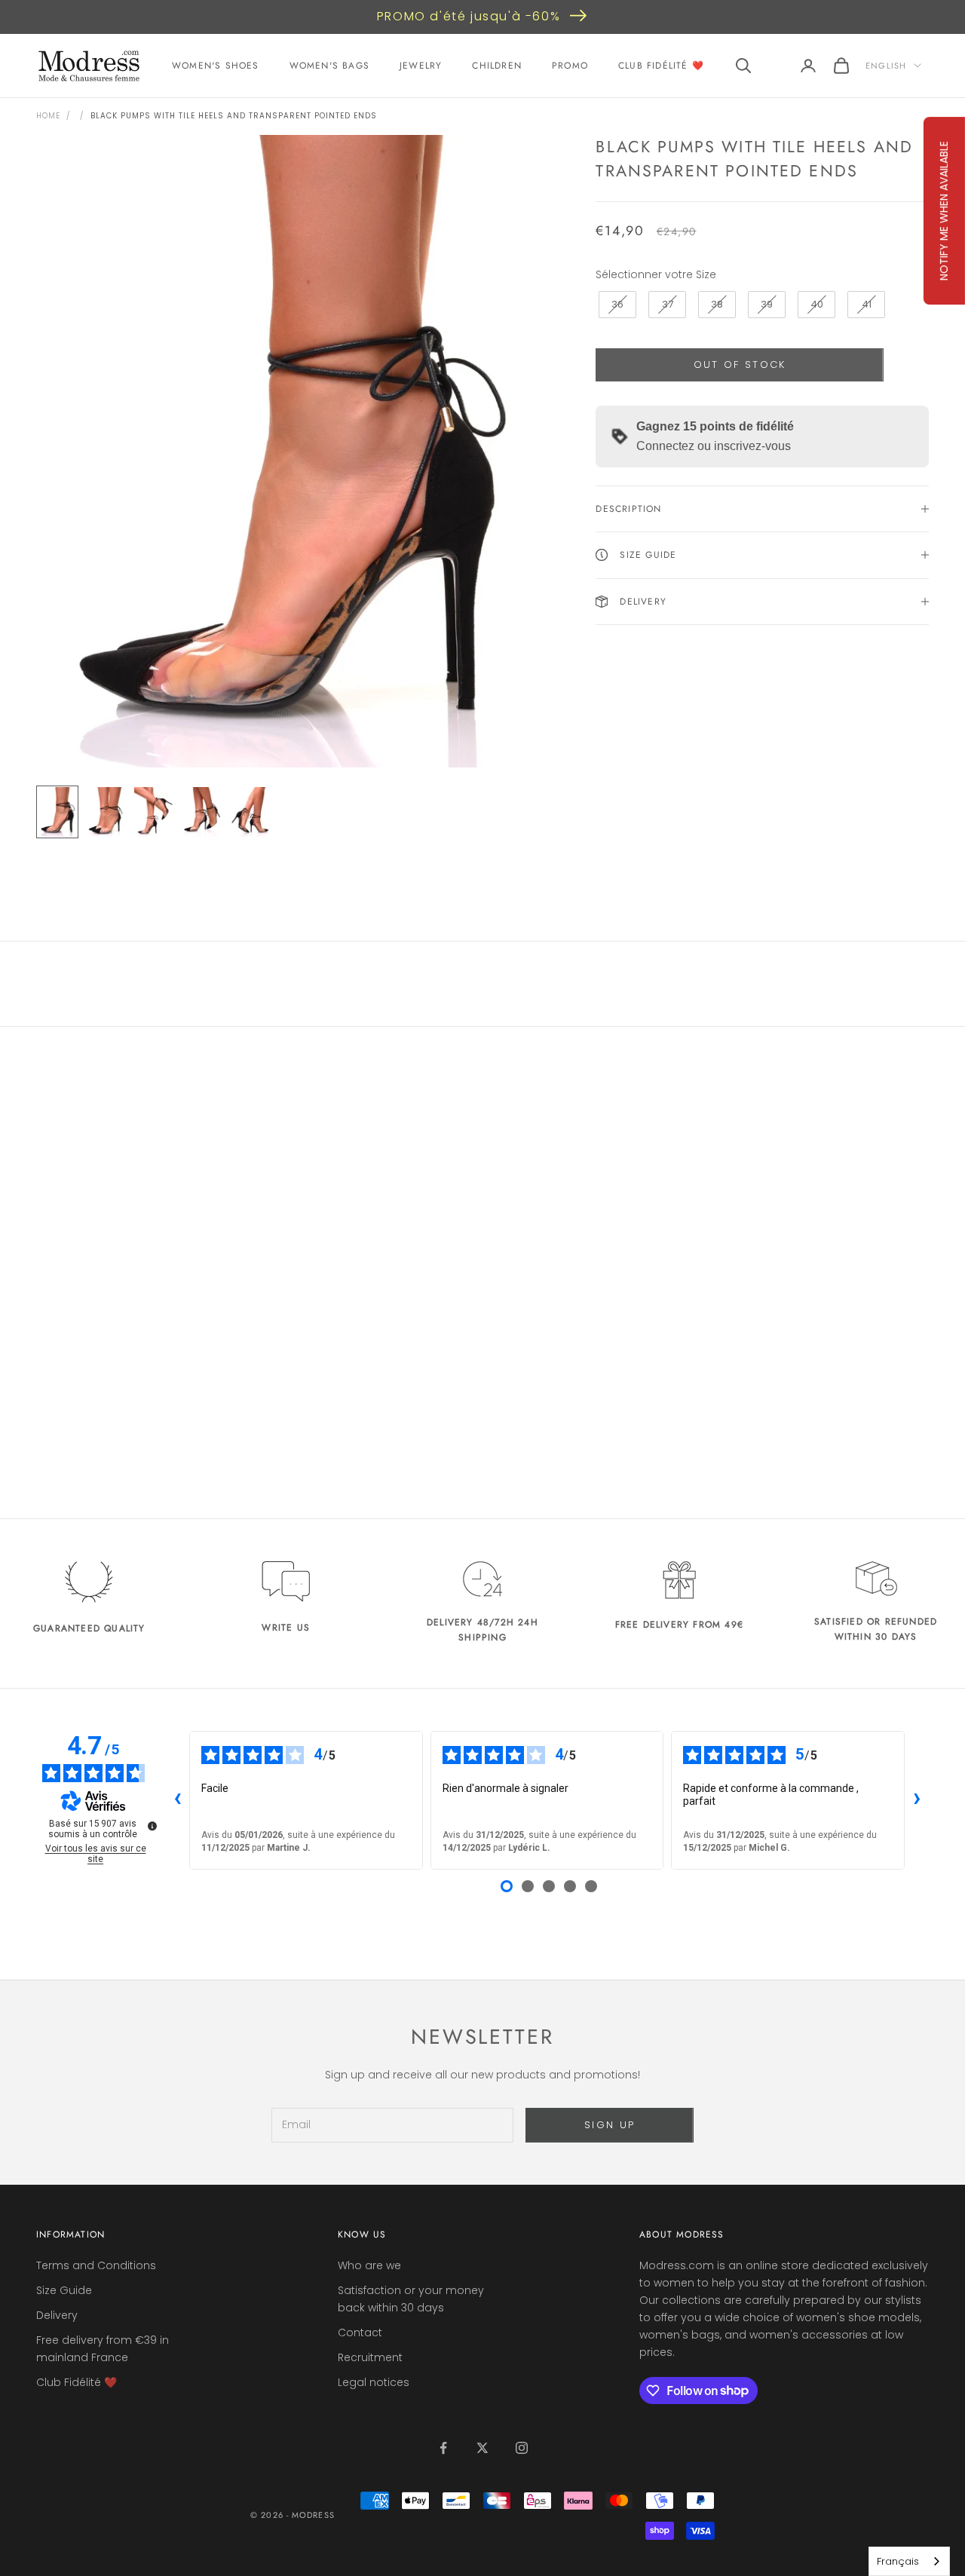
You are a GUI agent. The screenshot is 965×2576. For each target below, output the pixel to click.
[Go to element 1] (57, 812)
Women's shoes (216, 66)
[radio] (616, 305)
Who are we (369, 2265)
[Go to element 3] (154, 812)
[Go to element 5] (250, 812)
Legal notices (374, 2382)
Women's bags (329, 66)
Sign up (610, 2125)
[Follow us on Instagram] (522, 2448)
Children (497, 66)
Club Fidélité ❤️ (661, 66)
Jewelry (421, 66)
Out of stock (740, 364)
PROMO (570, 66)
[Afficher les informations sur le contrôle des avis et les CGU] (152, 1826)
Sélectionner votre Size (656, 274)
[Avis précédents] (177, 1800)
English (886, 66)
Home (48, 116)
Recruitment (370, 2357)
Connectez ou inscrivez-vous (714, 446)
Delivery (57, 2315)
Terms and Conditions (96, 2265)
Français (898, 2561)
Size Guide (64, 2290)
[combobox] (909, 2561)
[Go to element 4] (202, 812)
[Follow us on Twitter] (482, 2448)
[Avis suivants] (917, 1800)
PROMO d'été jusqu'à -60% (469, 16)
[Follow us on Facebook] (443, 2448)
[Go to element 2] (106, 812)
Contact (360, 2332)
